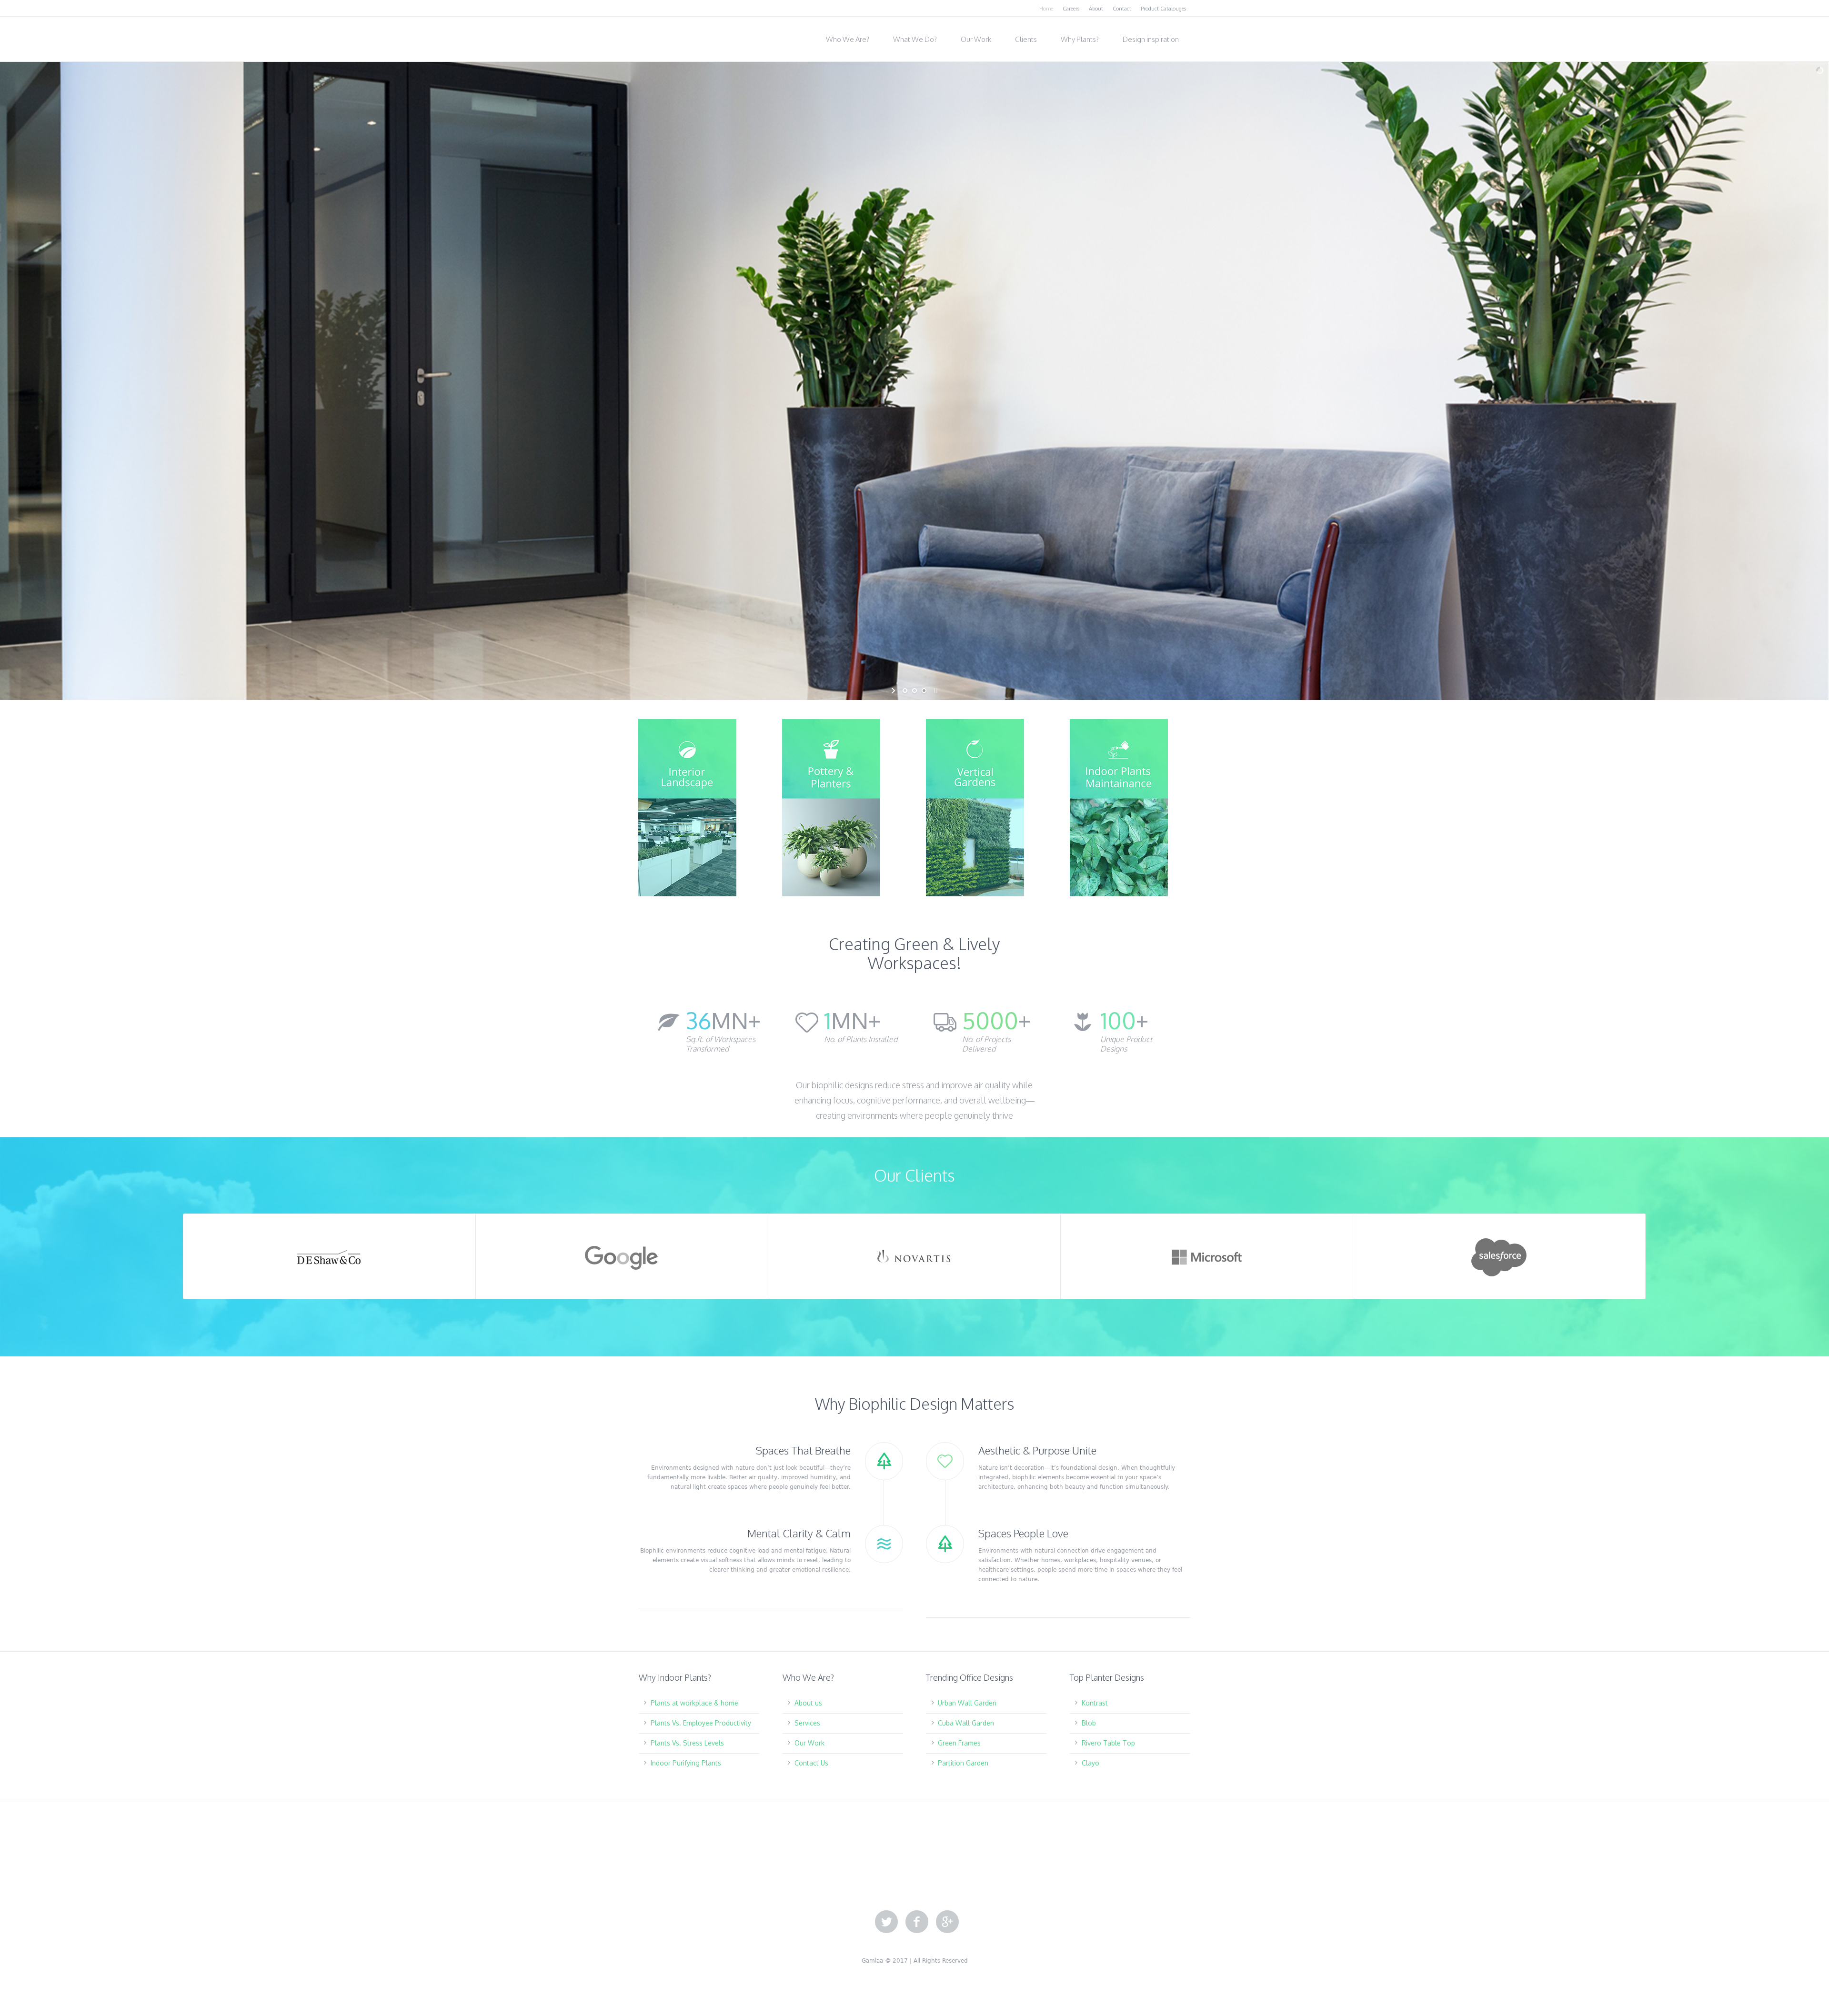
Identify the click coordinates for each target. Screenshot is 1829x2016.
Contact (1122, 9)
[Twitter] (886, 1922)
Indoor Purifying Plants (686, 1763)
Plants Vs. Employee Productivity (701, 1723)
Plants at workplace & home (694, 1703)
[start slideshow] (894, 691)
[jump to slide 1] (905, 691)
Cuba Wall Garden (966, 1723)
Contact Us (811, 1763)
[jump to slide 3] (924, 691)
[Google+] (947, 1922)
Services (807, 1723)
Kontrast (1095, 1703)
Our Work (809, 1743)
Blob (1089, 1723)
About (1096, 9)
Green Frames (959, 1743)
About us (808, 1703)
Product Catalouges (1163, 9)
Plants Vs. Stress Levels (687, 1743)
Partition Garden (963, 1763)
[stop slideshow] (935, 691)
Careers (1071, 9)
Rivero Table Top (1108, 1743)
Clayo (1090, 1763)
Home (1046, 9)
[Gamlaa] (686, 36)
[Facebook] (917, 1922)
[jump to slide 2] (914, 691)
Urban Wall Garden (967, 1703)
